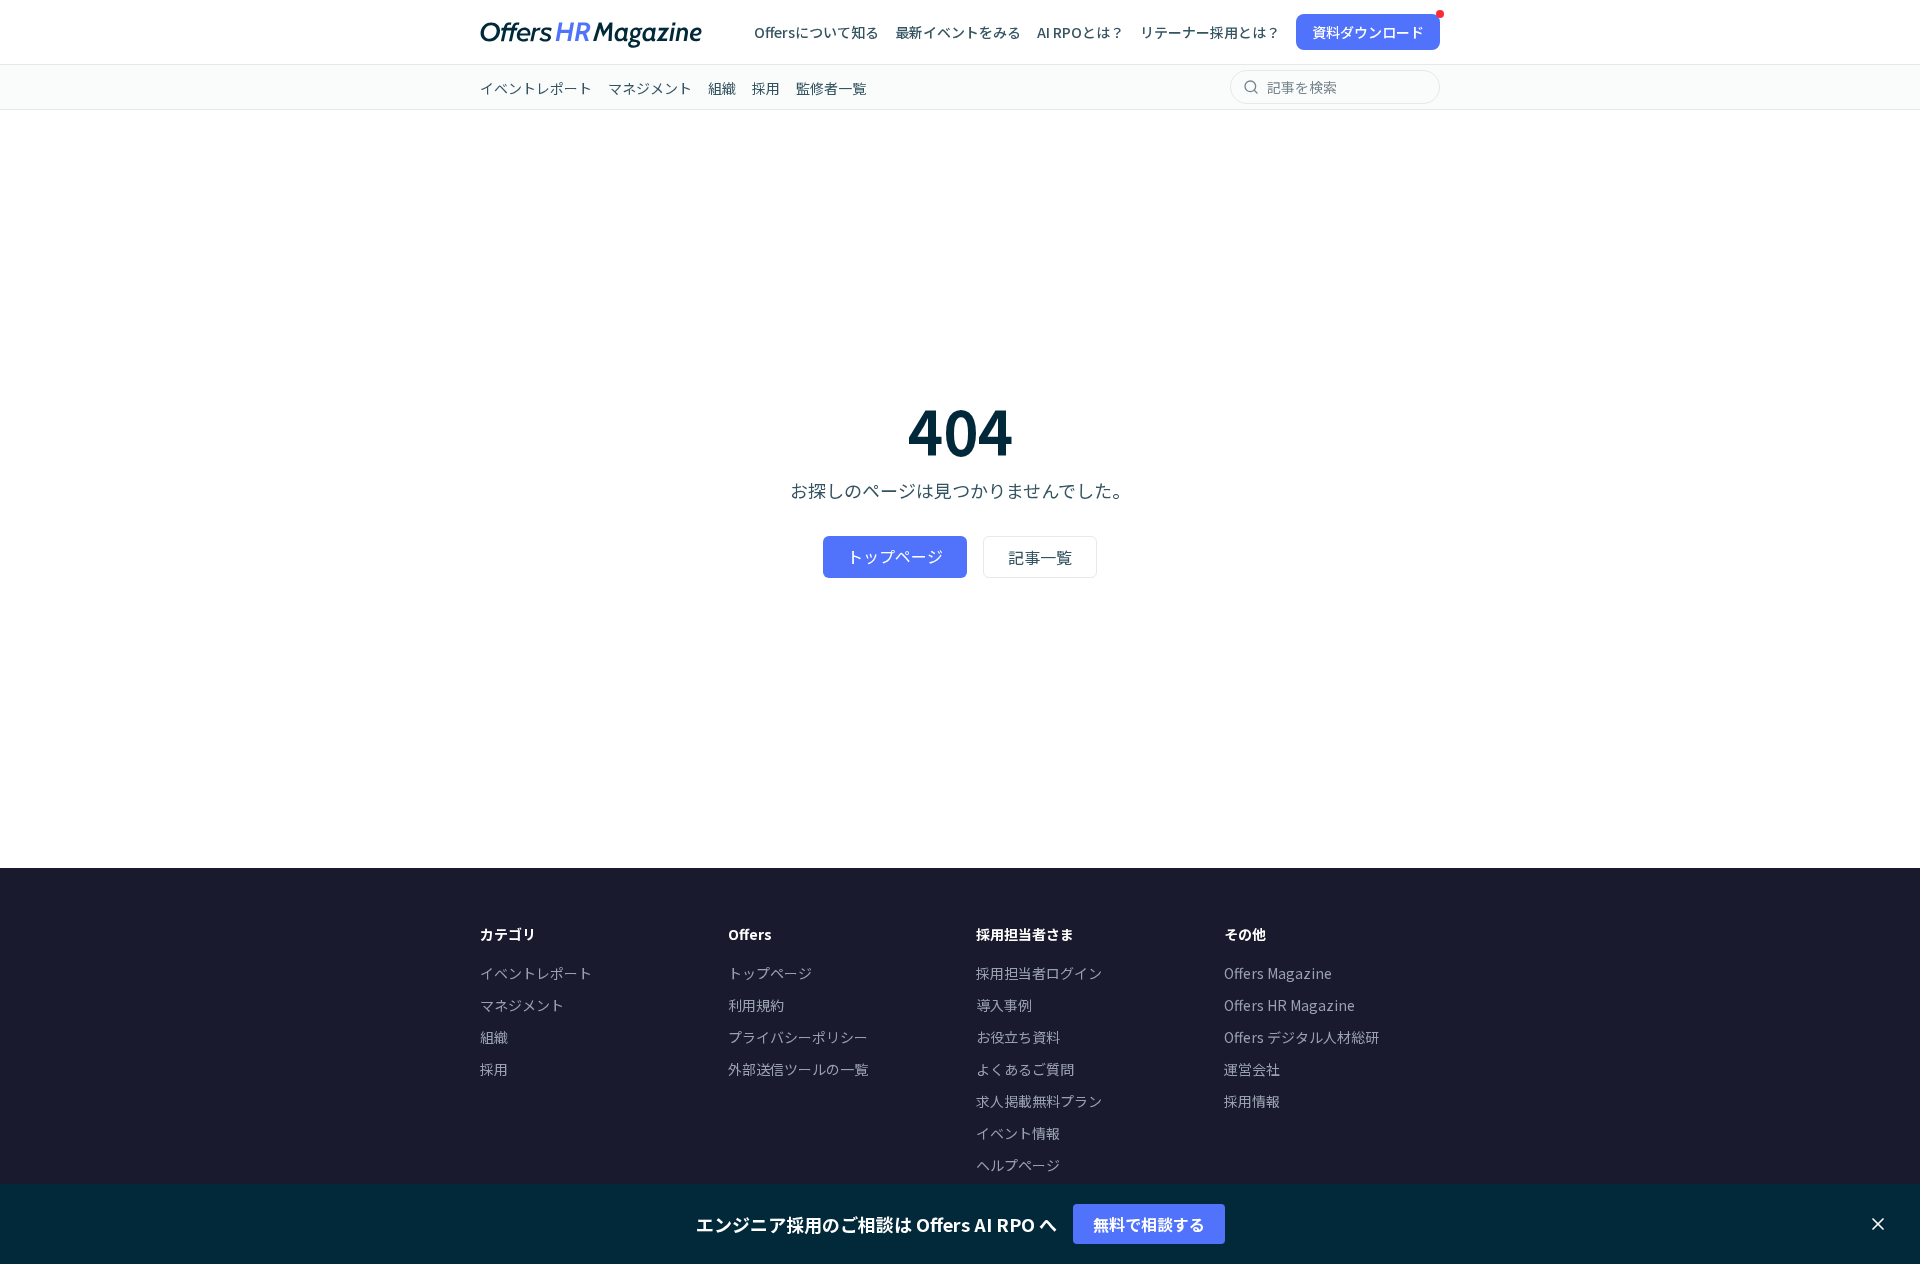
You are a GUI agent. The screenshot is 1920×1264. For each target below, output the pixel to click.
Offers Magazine (1278, 973)
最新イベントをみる (958, 32)
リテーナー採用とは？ (1210, 32)
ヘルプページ (1018, 1165)
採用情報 (1252, 1101)
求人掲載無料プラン (1039, 1101)
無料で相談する (1149, 1224)
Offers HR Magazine (1289, 1005)
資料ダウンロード (1368, 32)
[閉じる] (1878, 1224)
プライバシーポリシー (798, 1037)
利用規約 (756, 1005)
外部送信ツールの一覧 (798, 1069)
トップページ (895, 556)
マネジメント (650, 88)
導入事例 (1004, 1005)
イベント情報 (1018, 1133)
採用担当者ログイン (1039, 973)
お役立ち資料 (1018, 1037)
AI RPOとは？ (1080, 32)
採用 (766, 88)
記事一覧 (1040, 557)
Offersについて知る (816, 32)
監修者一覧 (831, 88)
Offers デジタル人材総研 (1301, 1037)
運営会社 (1252, 1069)
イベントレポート (536, 88)
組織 (722, 88)
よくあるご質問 (1025, 1069)
